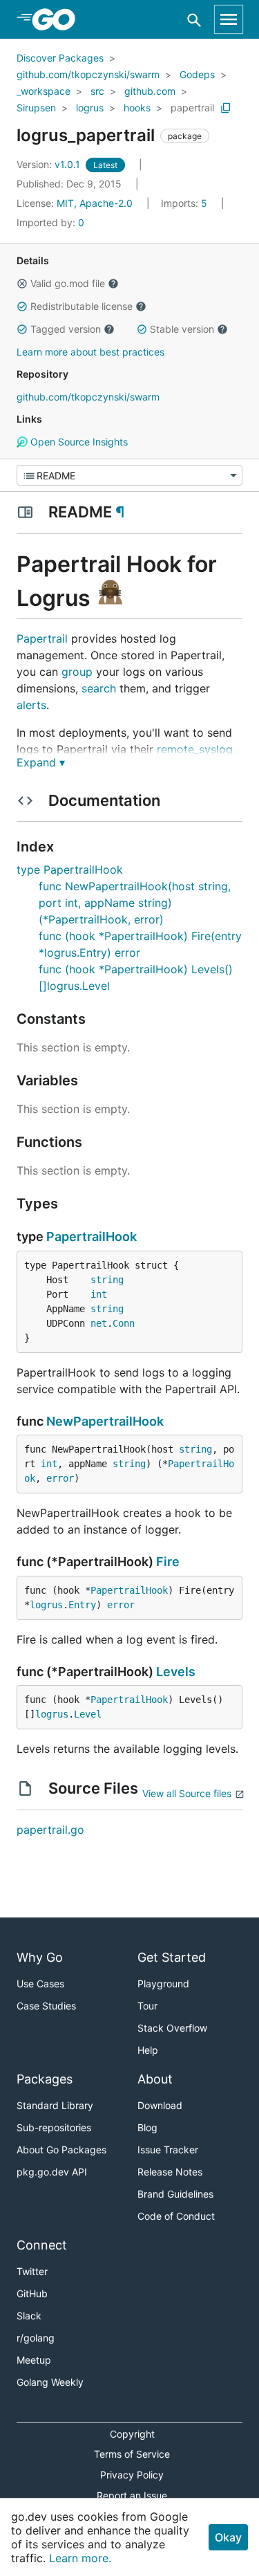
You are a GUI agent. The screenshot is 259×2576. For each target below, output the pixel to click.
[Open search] (194, 20)
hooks (137, 108)
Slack (29, 2316)
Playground (163, 1984)
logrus (90, 108)
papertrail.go (50, 1830)
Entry (82, 1605)
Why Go (40, 1957)
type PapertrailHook (70, 870)
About (155, 2079)
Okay (228, 2537)
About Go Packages (61, 2150)
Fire (168, 1562)
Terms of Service (132, 2454)
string (107, 1280)
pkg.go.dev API (52, 2172)
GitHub (32, 2293)
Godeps (197, 74)
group (77, 672)
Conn (124, 1323)
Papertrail (42, 638)
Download (160, 2105)
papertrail (192, 108)
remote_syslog (195, 749)
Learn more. (80, 2558)
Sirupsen (36, 108)
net (99, 1323)
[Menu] (129, 475)
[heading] (58, 19)
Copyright (132, 2434)
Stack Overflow (172, 2028)
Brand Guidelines (175, 2194)
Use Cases (40, 1984)
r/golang (36, 2338)
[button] (22, 284)
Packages (45, 2079)
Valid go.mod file (68, 283)
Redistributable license (81, 306)
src (97, 91)
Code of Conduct (176, 2216)
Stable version (182, 329)
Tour (147, 2006)
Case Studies (46, 2006)
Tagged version (66, 329)
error (60, 1478)
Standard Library (55, 2105)
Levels (176, 1672)
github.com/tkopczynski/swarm (88, 74)
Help (148, 2050)
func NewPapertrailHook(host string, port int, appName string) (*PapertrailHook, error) (135, 903)
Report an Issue (132, 2495)
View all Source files (187, 1793)
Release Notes (170, 2172)
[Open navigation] (229, 19)
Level (88, 1714)
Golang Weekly (50, 2382)
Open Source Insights (78, 442)
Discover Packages (60, 58)
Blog (147, 2127)
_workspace (44, 91)
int (99, 1294)
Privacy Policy (132, 2475)
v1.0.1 (50, 164)
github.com (150, 91)
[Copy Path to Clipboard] (226, 108)
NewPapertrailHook (105, 1421)
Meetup (34, 2360)
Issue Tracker (168, 2150)
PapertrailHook (92, 1236)
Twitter (32, 2271)
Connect (42, 2245)
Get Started (172, 1957)
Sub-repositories (54, 2127)
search (99, 688)
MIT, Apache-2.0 (95, 203)
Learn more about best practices (90, 352)
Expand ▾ (41, 762)
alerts (31, 705)
